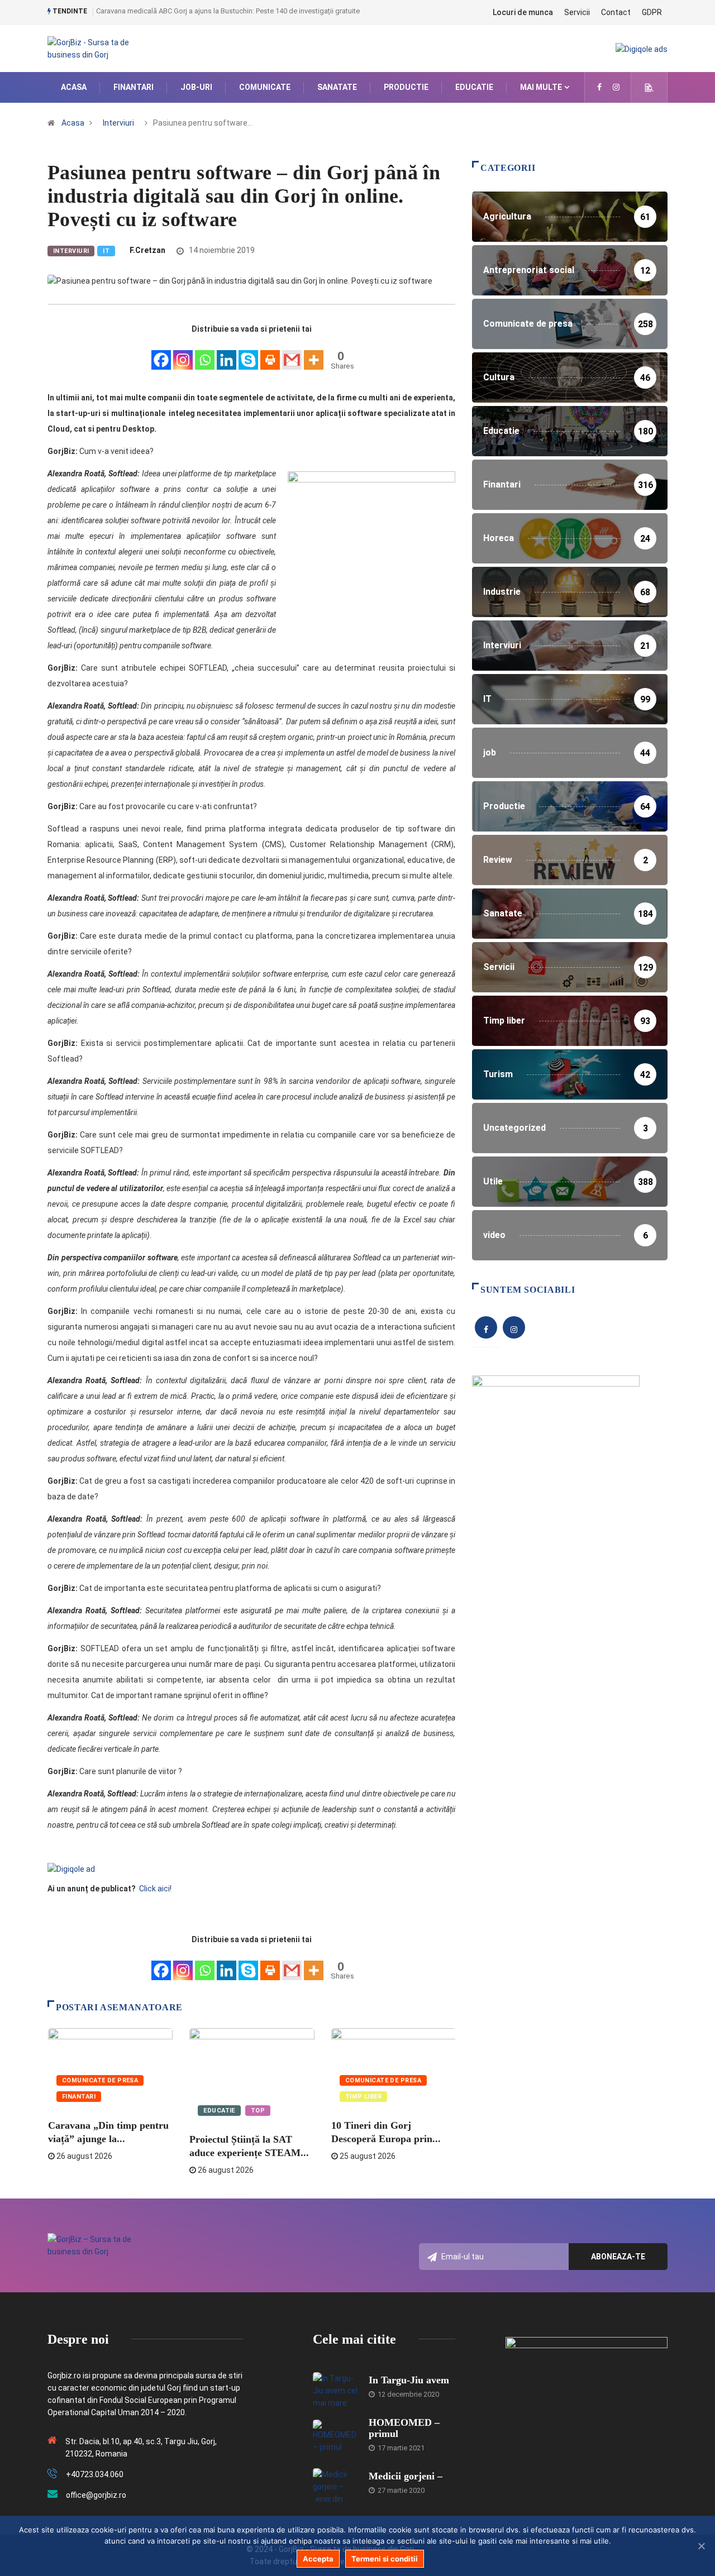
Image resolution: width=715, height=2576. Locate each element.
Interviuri (118, 123)
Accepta (318, 2559)
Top (258, 2111)
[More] (314, 354)
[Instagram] (183, 354)
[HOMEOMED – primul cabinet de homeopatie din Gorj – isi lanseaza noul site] (335, 2436)
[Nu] (701, 2546)
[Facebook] (161, 354)
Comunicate (265, 87)
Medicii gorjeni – (406, 2476)
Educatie (474, 87)
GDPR (652, 12)
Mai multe (541, 87)
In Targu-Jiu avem (409, 2380)
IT (106, 251)
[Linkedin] (227, 354)
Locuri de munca (523, 12)
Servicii (577, 12)
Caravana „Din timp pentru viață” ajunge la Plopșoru (178, 11)
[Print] (270, 354)
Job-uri (196, 87)
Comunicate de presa (100, 2080)
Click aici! (156, 1889)
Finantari (134, 87)
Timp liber (363, 2097)
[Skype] (248, 354)
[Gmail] (292, 354)
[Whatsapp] (205, 354)
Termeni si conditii (385, 2559)
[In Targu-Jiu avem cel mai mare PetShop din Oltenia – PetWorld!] (335, 2389)
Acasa (74, 87)
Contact (616, 12)
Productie (406, 87)
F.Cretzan (147, 250)
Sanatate (337, 87)
